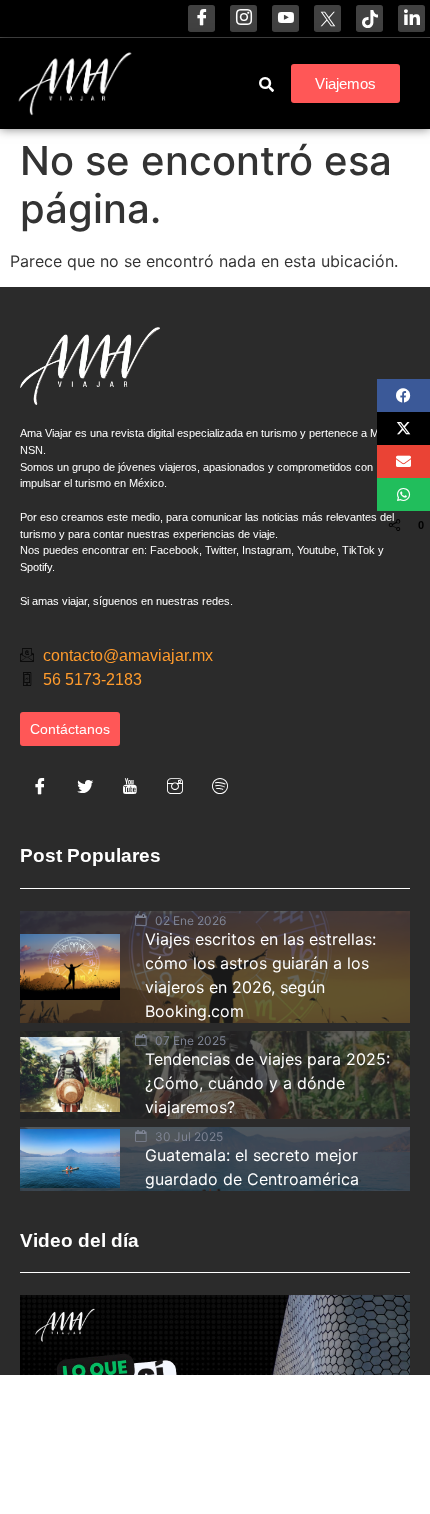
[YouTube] (285, 18)
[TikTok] (369, 18)
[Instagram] (243, 18)
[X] (327, 18)
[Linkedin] (411, 18)
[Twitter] (85, 786)
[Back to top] (250, 1449)
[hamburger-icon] (196, 83)
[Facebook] (201, 18)
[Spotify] (220, 786)
